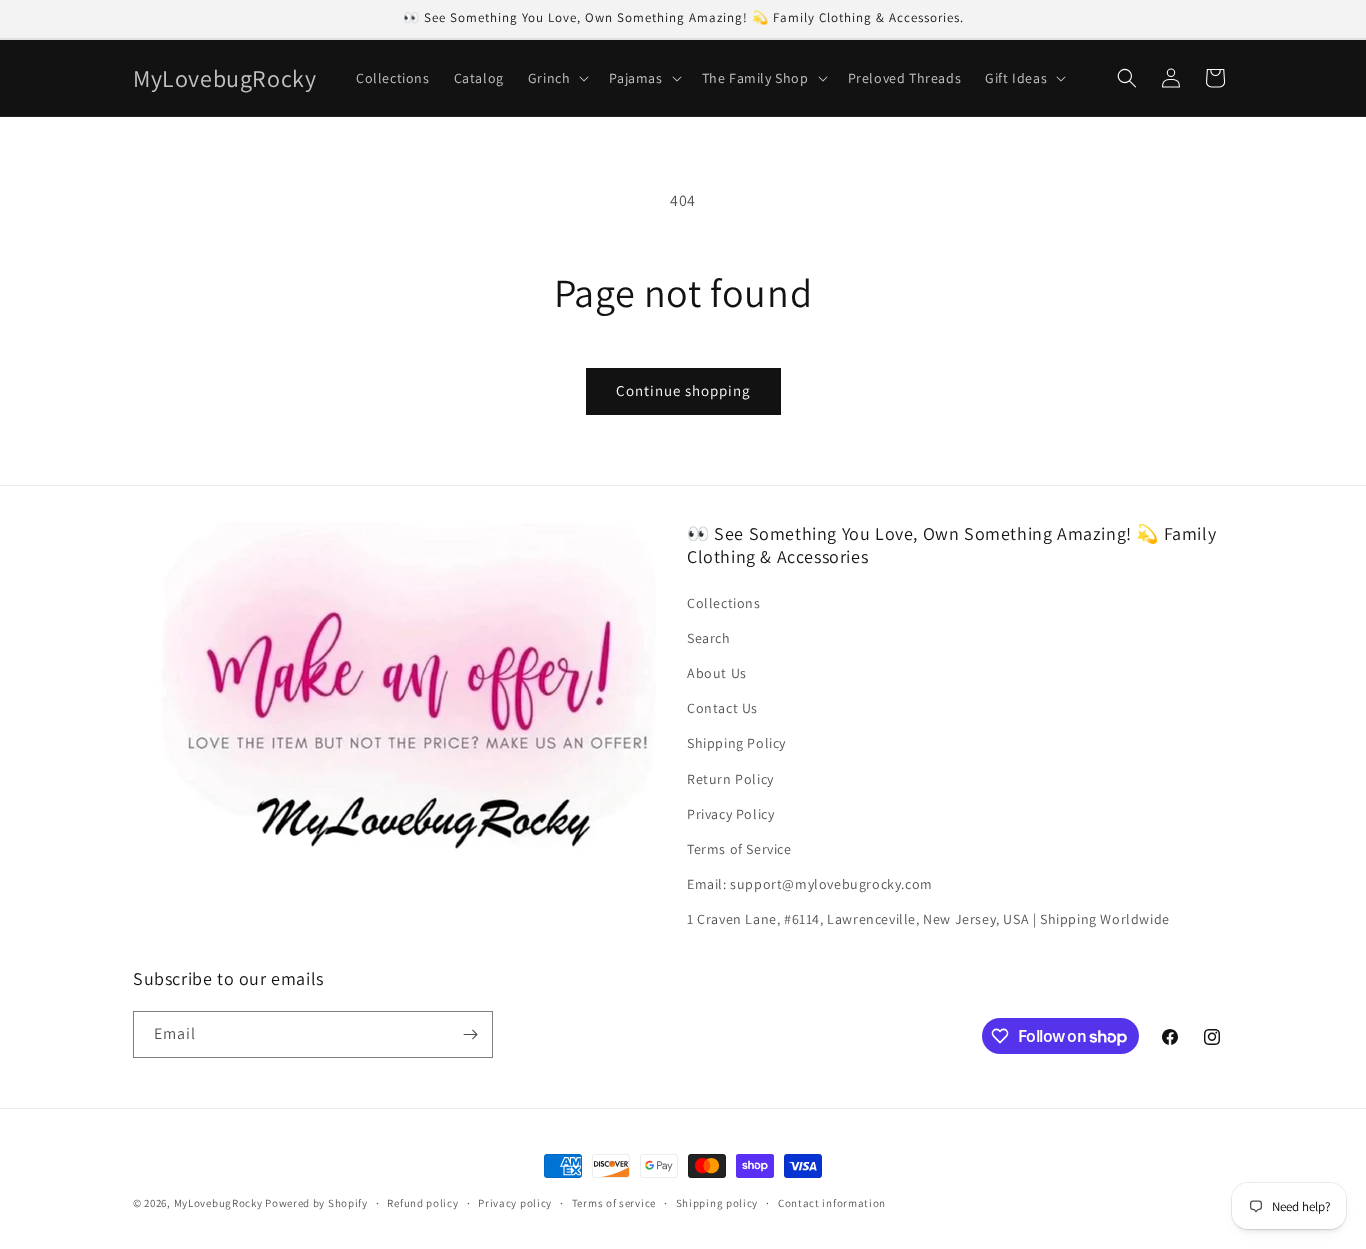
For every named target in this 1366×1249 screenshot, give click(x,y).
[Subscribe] (470, 1034)
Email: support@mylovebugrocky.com (810, 884)
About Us (717, 673)
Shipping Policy (736, 743)
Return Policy (730, 779)
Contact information (832, 1203)
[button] (557, 78)
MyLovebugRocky (218, 1203)
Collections (724, 603)
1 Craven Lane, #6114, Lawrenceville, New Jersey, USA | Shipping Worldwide (928, 919)
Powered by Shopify (316, 1203)
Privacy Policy (730, 814)
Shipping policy (717, 1203)
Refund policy (422, 1203)
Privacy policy (515, 1203)
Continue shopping (683, 390)
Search (709, 638)
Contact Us (722, 708)
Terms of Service (739, 849)
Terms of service (614, 1203)
